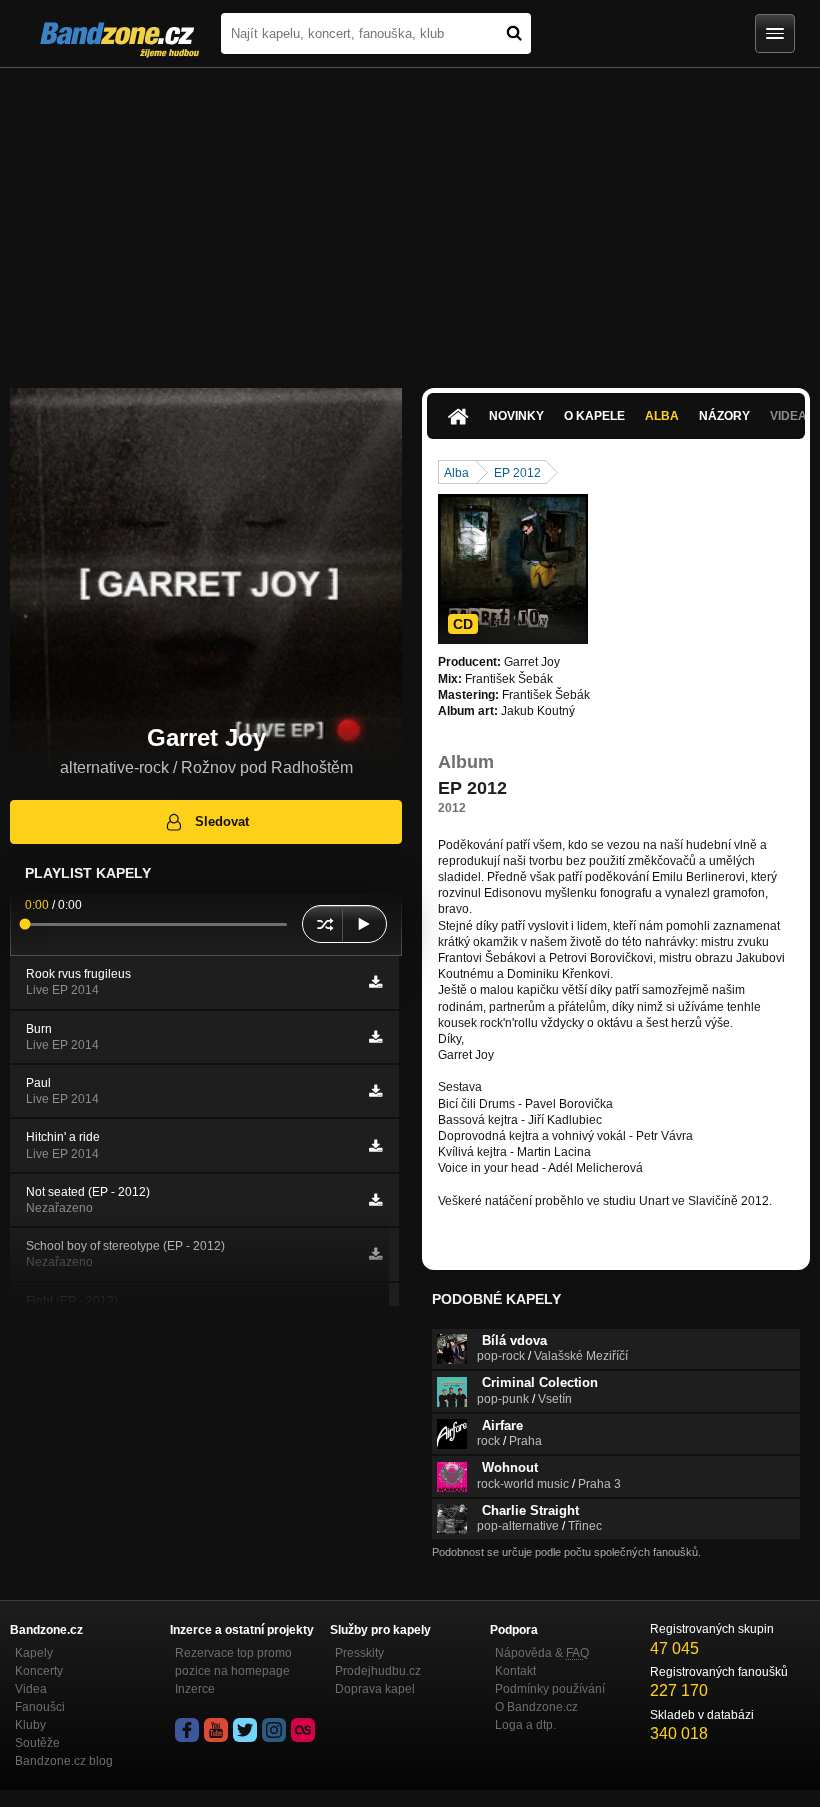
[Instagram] (274, 1730)
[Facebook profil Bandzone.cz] (187, 1730)
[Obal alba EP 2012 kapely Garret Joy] (513, 569)
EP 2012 (517, 473)
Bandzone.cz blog (64, 1761)
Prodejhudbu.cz (378, 1671)
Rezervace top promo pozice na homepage (233, 1662)
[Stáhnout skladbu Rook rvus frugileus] (375, 982)
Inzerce (195, 1689)
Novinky (516, 416)
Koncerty (39, 1671)
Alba (662, 416)
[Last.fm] (303, 1730)
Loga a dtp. (525, 1725)
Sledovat (222, 821)
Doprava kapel (375, 1689)
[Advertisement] (410, 218)
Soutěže (37, 1743)
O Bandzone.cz (536, 1707)
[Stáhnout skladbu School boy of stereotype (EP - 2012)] (375, 1254)
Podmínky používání (550, 1689)
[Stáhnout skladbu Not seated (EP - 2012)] (375, 1200)
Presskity (359, 1653)
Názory (724, 416)
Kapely (34, 1653)
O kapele (594, 416)
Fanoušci (40, 1707)
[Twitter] (245, 1730)
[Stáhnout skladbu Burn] (375, 1037)
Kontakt (515, 1671)
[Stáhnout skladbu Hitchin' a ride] (375, 1146)
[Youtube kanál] (216, 1730)
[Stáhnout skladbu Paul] (375, 1091)
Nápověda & (542, 1653)
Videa (31, 1689)
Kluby (30, 1725)
